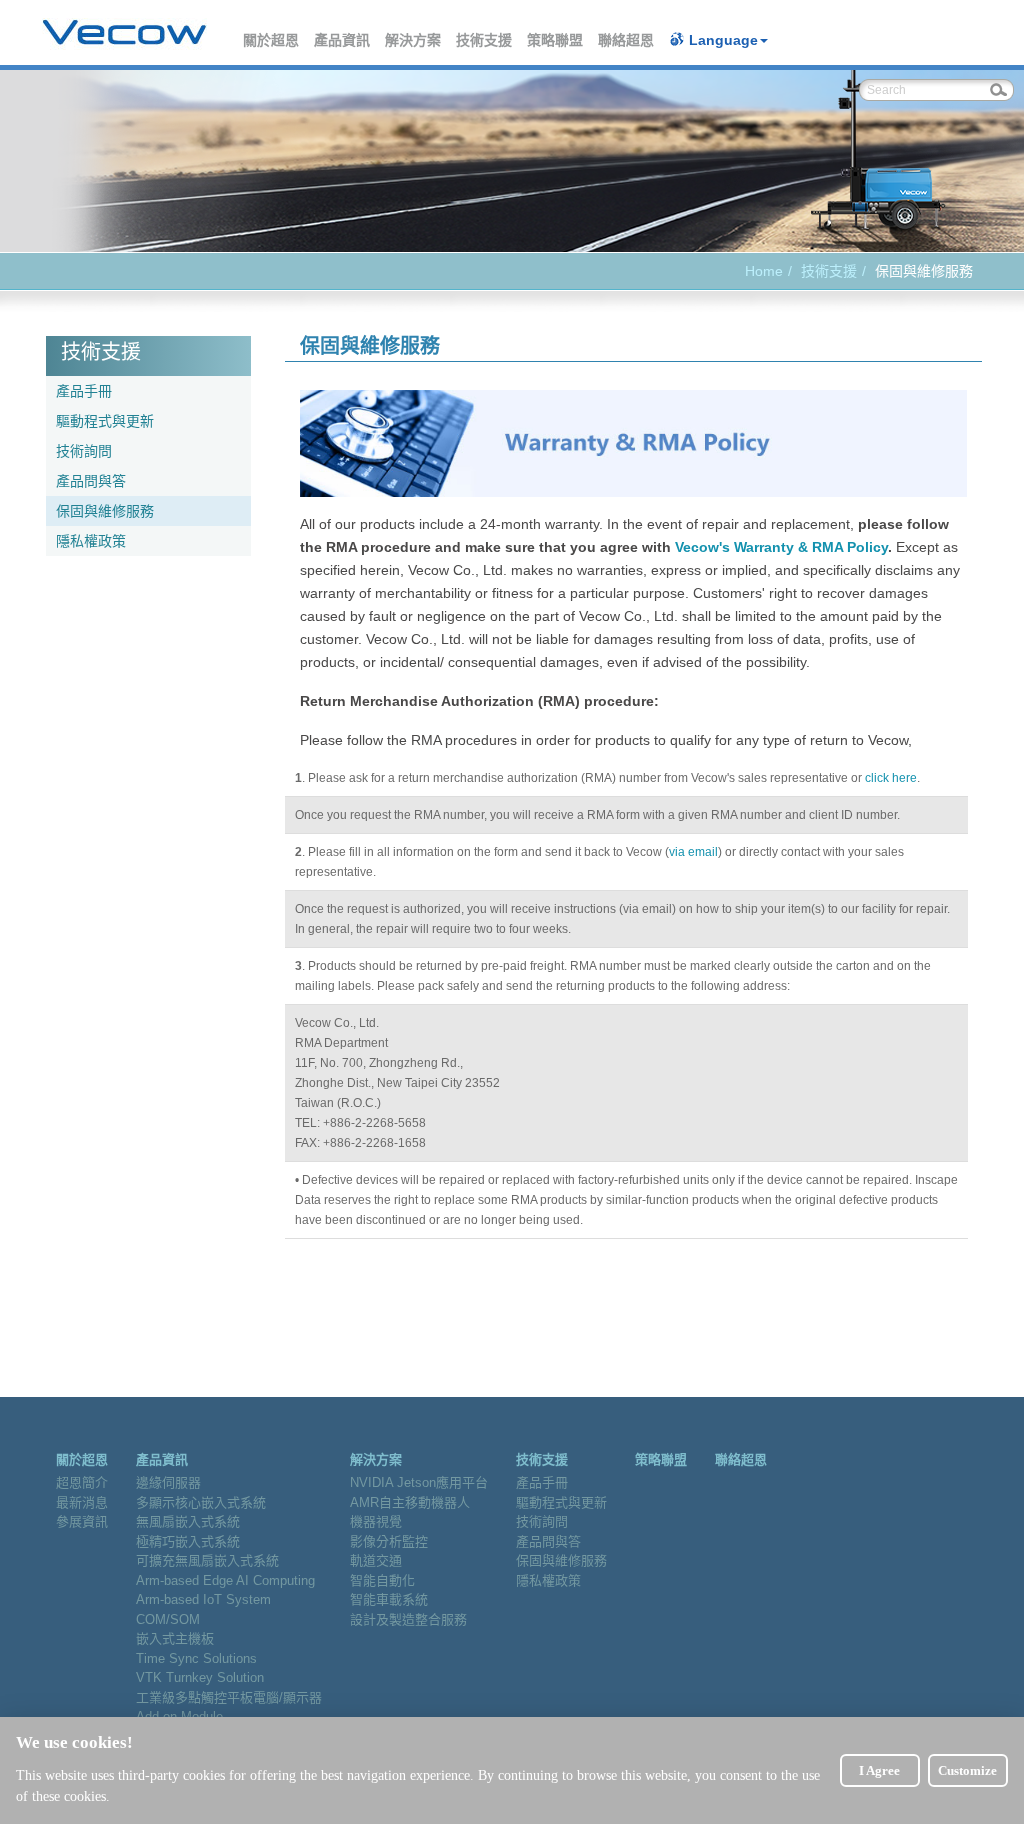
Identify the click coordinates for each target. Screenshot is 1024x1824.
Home (764, 271)
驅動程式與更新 (105, 421)
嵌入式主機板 (175, 1638)
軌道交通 (376, 1560)
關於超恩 (272, 40)
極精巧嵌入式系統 (188, 1541)
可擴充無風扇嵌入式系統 (207, 1560)
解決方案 (414, 40)
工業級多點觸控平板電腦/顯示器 (229, 1697)
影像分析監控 (389, 1541)
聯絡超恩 (627, 40)
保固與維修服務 (105, 511)
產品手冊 (84, 391)
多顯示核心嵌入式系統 (201, 1502)
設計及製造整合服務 (408, 1619)
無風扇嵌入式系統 (188, 1521)
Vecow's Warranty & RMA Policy (781, 547)
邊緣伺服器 (168, 1482)
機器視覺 (376, 1521)
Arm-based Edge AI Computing (225, 1580)
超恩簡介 (82, 1482)
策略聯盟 (556, 40)
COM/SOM (168, 1619)
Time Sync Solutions (196, 1658)
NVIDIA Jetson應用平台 (419, 1482)
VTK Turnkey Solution (200, 1677)
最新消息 (82, 1502)
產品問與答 (91, 481)
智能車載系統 (389, 1599)
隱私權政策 (91, 541)
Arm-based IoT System (203, 1599)
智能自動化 (382, 1580)
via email (693, 852)
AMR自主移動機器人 (410, 1502)
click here (891, 778)
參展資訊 (82, 1521)
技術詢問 (84, 451)
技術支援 (485, 40)
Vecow (124, 33)
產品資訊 (343, 40)
